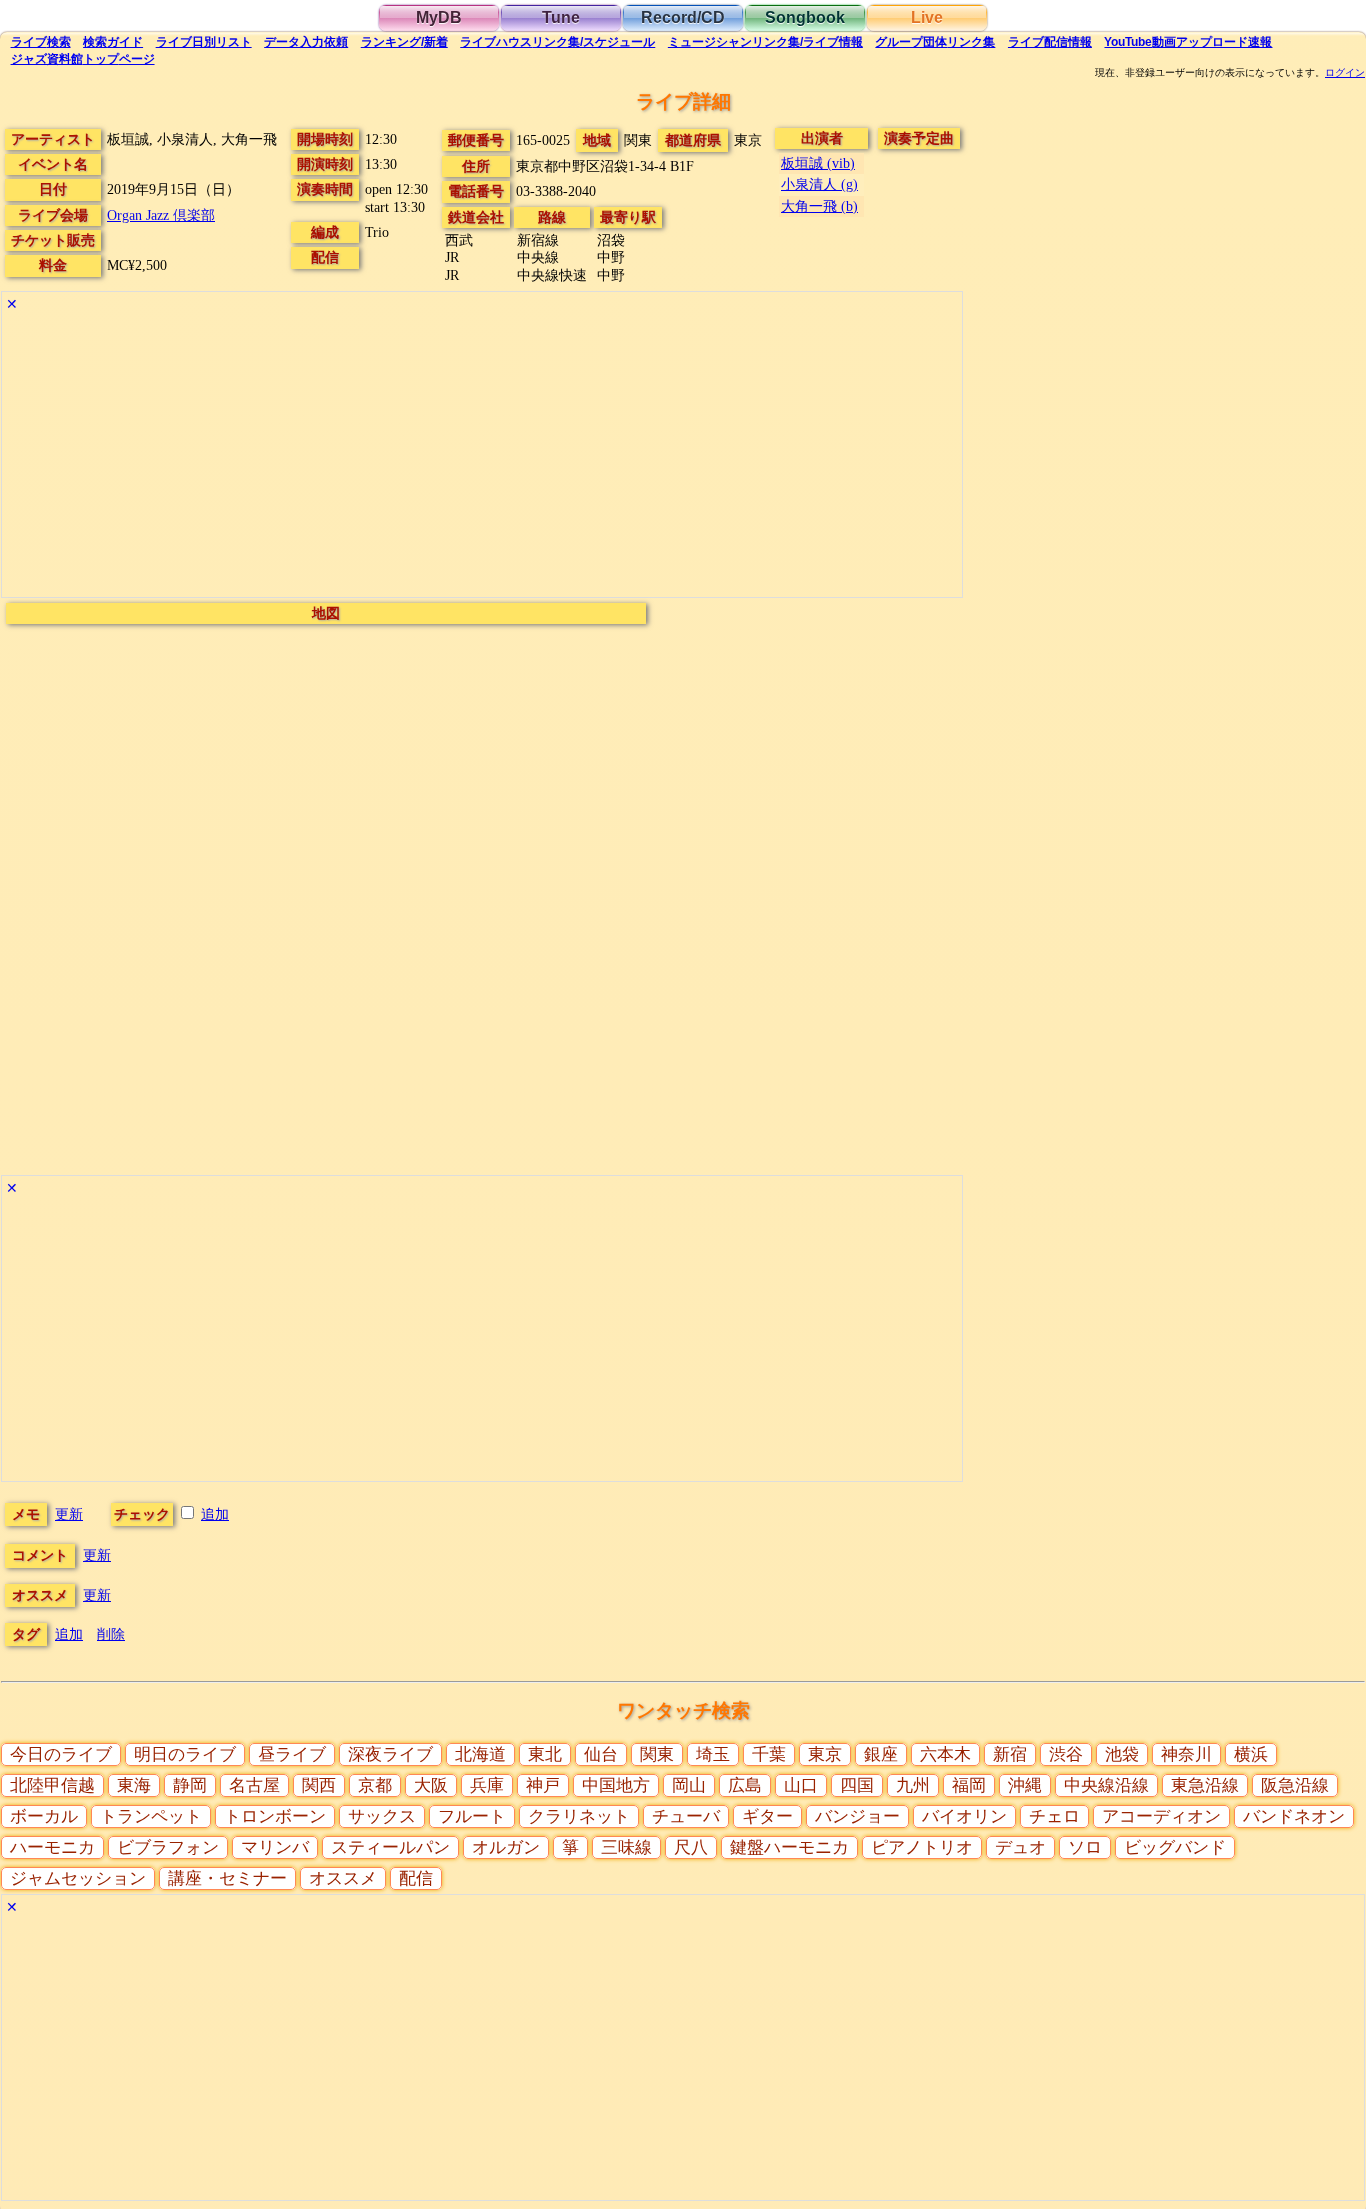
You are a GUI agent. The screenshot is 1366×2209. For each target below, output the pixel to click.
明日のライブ (185, 1754)
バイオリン (964, 1816)
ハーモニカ (52, 1847)
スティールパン (390, 1847)
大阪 (431, 1785)
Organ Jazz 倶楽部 (161, 215)
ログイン (1345, 73)
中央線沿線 (1106, 1785)
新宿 (1010, 1754)
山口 (801, 1785)
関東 (657, 1754)
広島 (745, 1785)
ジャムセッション (78, 1878)
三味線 (626, 1847)
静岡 (190, 1785)
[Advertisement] (482, 457)
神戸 (543, 1785)
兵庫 (487, 1785)
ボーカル (44, 1816)
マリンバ (275, 1847)
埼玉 (713, 1754)
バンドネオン (1294, 1816)
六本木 (945, 1754)
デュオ (1020, 1847)
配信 (1050, 42)
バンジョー (857, 1816)
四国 (857, 1785)
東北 (545, 1754)
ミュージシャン (765, 42)
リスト (204, 42)
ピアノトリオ (922, 1847)
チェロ (1054, 1816)
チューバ (686, 1816)
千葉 (769, 1754)
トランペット (151, 1816)
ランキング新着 (404, 42)
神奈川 (1186, 1754)
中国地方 (616, 1785)
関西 (319, 1785)
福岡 (969, 1785)
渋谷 (1066, 1754)
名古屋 (254, 1785)
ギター (767, 1816)
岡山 (689, 1785)
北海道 (480, 1754)
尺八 (691, 1847)
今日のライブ (61, 1754)
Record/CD (683, 17)
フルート (472, 1816)
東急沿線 (1205, 1785)
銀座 (881, 1754)
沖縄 (1025, 1785)
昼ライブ (292, 1754)
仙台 (601, 1754)
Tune (561, 17)
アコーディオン (1161, 1816)
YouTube (1188, 42)
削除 (111, 1634)
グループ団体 (935, 42)
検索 (41, 42)
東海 (134, 1785)
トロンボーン (275, 1816)
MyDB (439, 17)
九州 (913, 1785)
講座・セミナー (227, 1878)
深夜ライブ (390, 1754)
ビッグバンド (1175, 1847)
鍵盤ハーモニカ (789, 1847)
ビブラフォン (168, 1847)
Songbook (805, 17)
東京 (825, 1754)
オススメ (343, 1878)
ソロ (1085, 1847)
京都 (375, 1785)
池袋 (1122, 1754)
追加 (215, 1514)
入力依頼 (306, 42)
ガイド (113, 42)
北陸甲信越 (52, 1785)
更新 (69, 1514)
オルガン (506, 1847)
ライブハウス (557, 42)
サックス (382, 1816)
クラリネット (579, 1816)
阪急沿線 (1295, 1785)
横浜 (1251, 1754)
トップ (83, 59)
